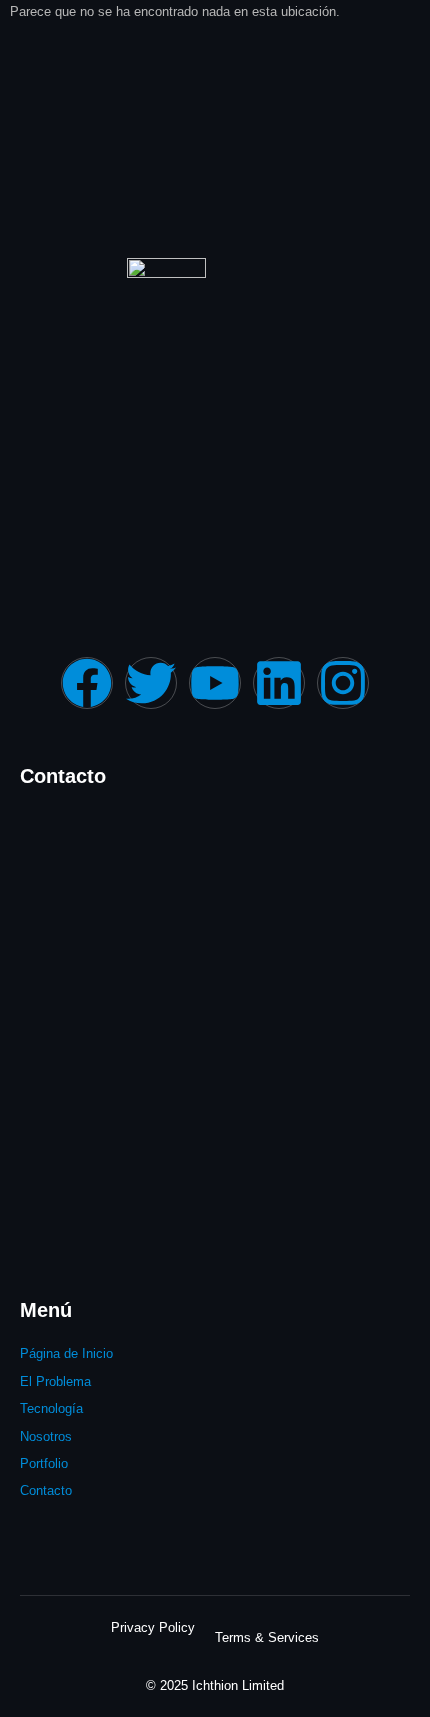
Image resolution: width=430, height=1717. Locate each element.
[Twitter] (151, 683)
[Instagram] (343, 683)
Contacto (46, 1490)
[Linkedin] (279, 683)
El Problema (55, 1381)
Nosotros (46, 1436)
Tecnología (51, 1408)
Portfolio (44, 1463)
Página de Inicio (66, 1353)
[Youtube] (215, 683)
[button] (184, 1463)
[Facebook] (87, 683)
